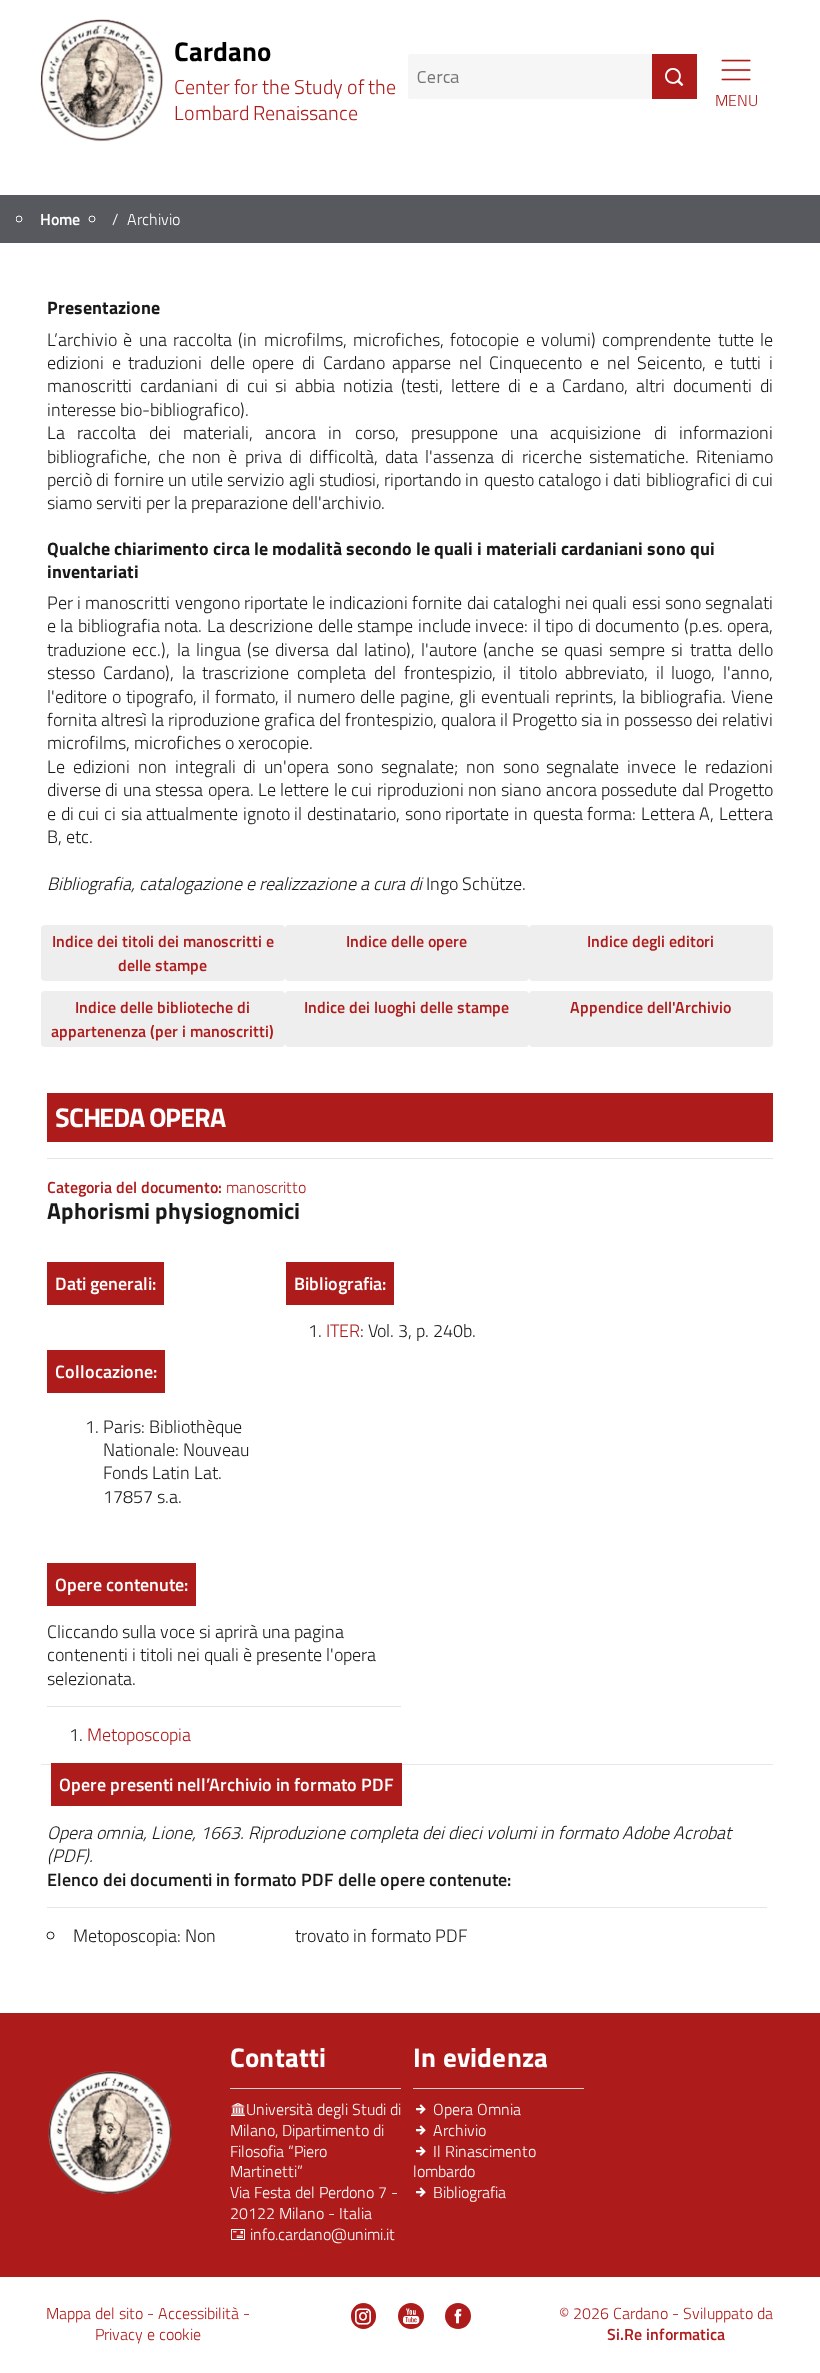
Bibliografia (469, 2192)
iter (343, 1330)
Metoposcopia (139, 1734)
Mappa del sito (96, 2313)
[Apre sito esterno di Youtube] (411, 2316)
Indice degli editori (650, 941)
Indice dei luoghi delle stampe (406, 1007)
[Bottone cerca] (674, 76)
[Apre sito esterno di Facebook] (458, 2316)
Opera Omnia (477, 2109)
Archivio (459, 2130)
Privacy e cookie (148, 2334)
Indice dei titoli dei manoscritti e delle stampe (163, 953)
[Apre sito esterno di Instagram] (364, 2316)
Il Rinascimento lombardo (474, 2161)
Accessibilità (200, 2313)
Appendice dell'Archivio (650, 1007)
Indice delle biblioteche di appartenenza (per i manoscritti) (162, 1019)
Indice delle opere (406, 941)
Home (60, 219)
